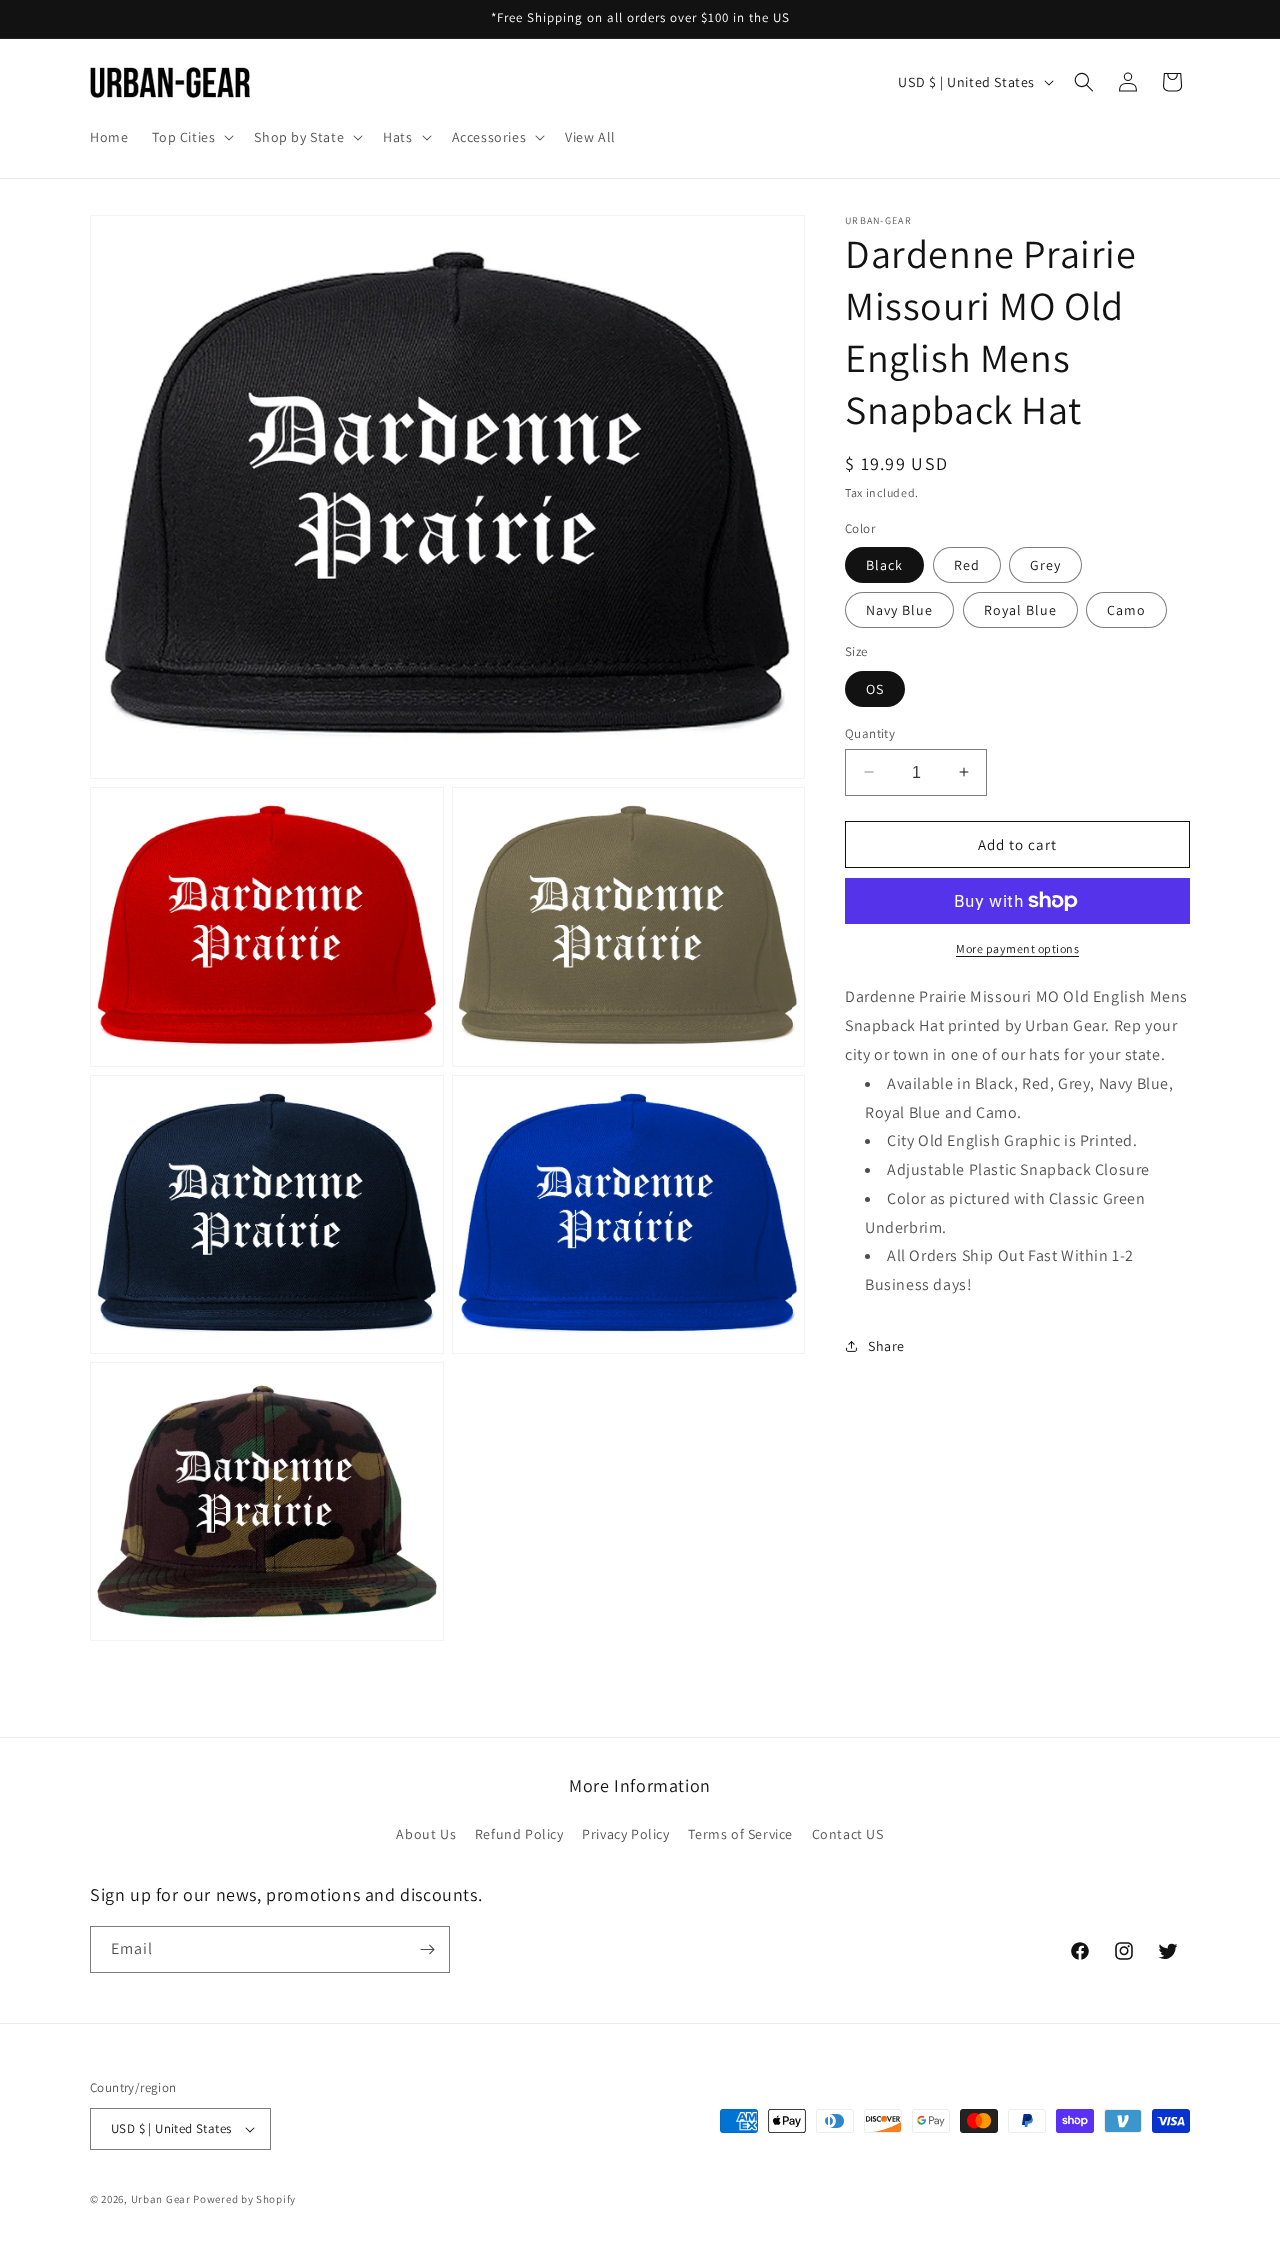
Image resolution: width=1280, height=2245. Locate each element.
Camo (1126, 610)
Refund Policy (519, 1835)
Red (967, 565)
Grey (1045, 565)
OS (875, 688)
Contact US (848, 1835)
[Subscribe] (427, 1949)
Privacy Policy (625, 1835)
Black (884, 565)
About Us (426, 1835)
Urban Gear (161, 2199)
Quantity (870, 732)
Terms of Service (740, 1835)
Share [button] (886, 1346)
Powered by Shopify (244, 2199)
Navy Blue (899, 610)
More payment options (1017, 948)
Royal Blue (1020, 610)
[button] (191, 137)
